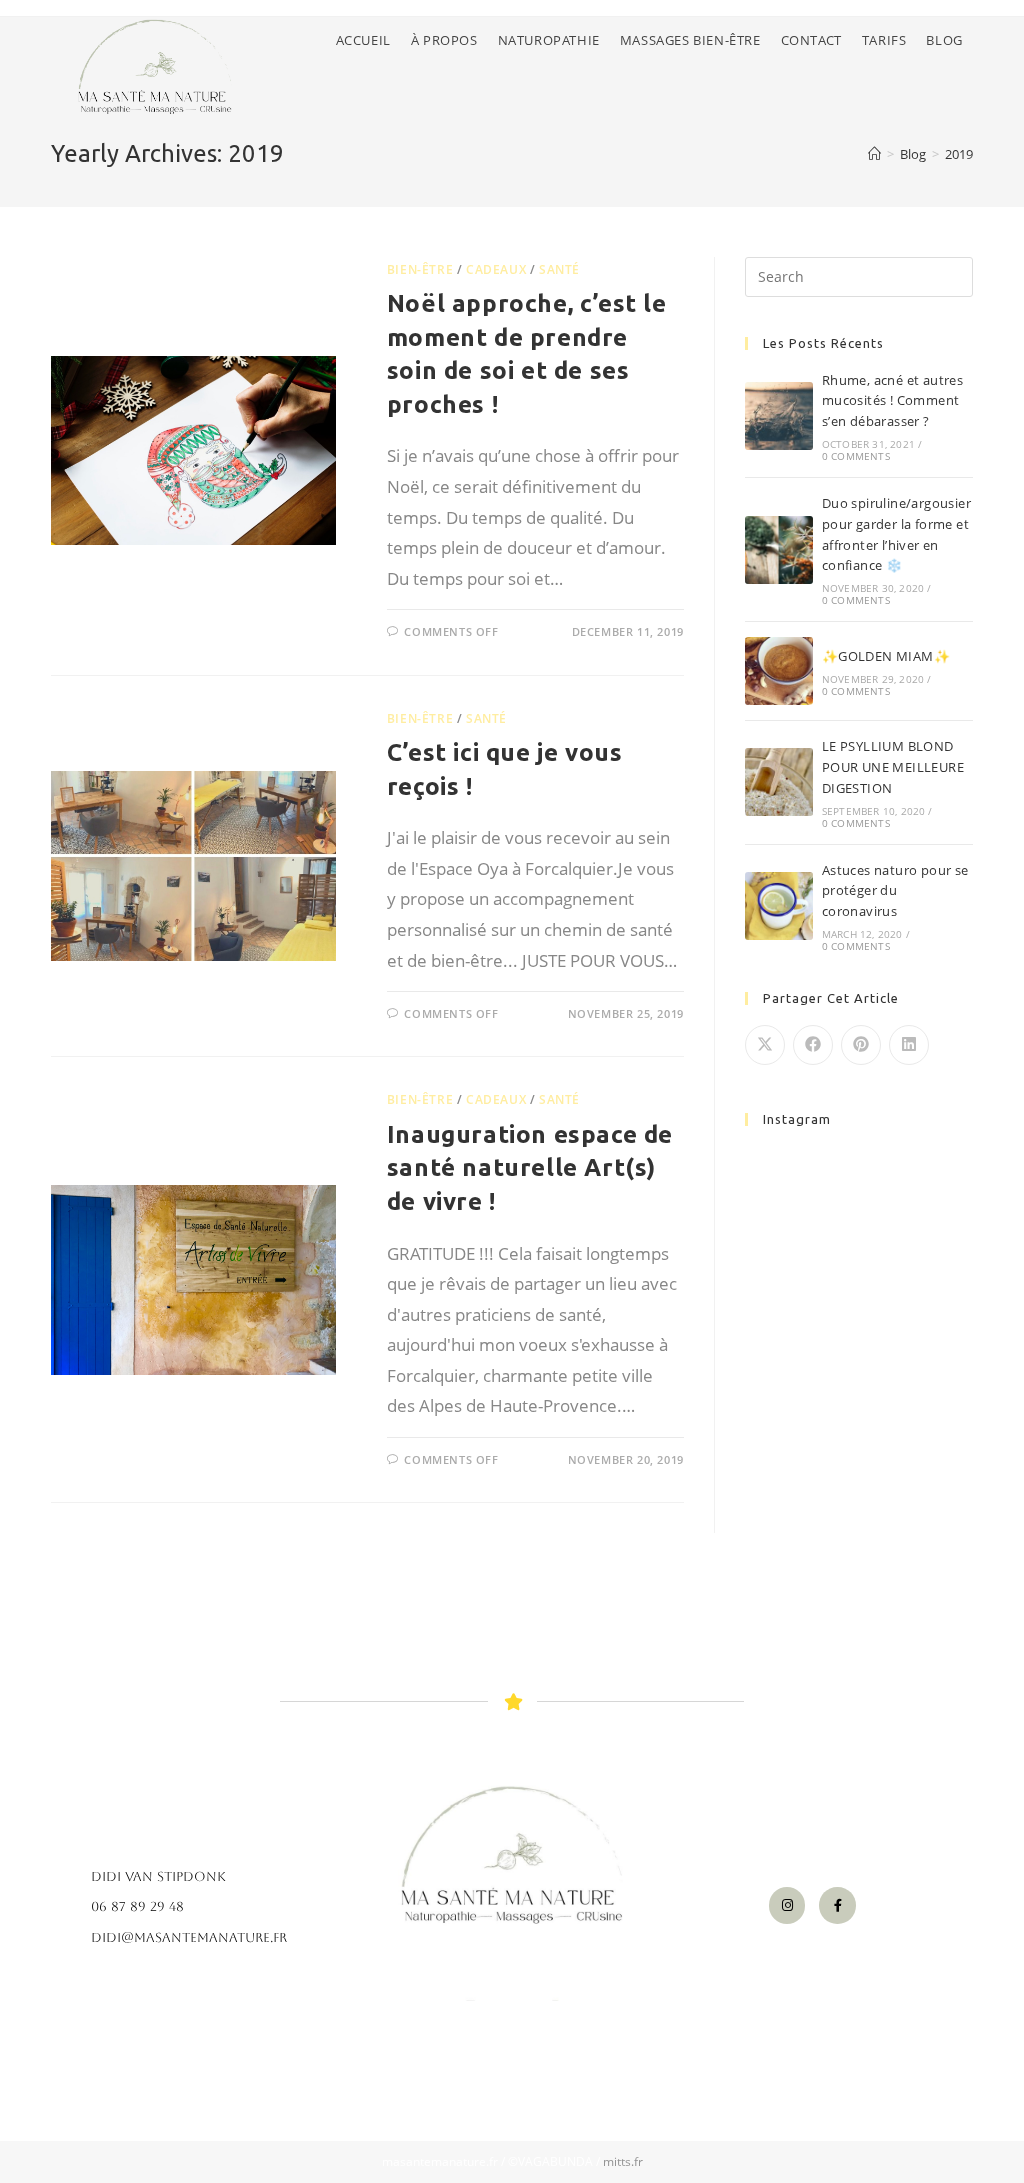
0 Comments (856, 456)
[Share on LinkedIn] (909, 1045)
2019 (959, 154)
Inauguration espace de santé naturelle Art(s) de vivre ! (530, 1168)
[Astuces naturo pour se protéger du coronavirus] (779, 906)
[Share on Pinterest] (861, 1045)
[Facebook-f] (837, 1905)
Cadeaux (496, 269)
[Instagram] (787, 1905)
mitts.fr (623, 2161)
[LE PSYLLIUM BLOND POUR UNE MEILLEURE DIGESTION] (779, 782)
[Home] (874, 154)
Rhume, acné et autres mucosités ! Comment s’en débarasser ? (892, 401)
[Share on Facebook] (813, 1045)
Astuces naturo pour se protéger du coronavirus (895, 891)
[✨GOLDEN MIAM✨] (779, 671)
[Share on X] (765, 1045)
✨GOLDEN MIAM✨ (886, 656)
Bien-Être (420, 269)
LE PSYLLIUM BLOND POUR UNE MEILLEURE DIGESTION (893, 767)
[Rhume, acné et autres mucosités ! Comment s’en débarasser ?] (779, 416)
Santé (559, 269)
